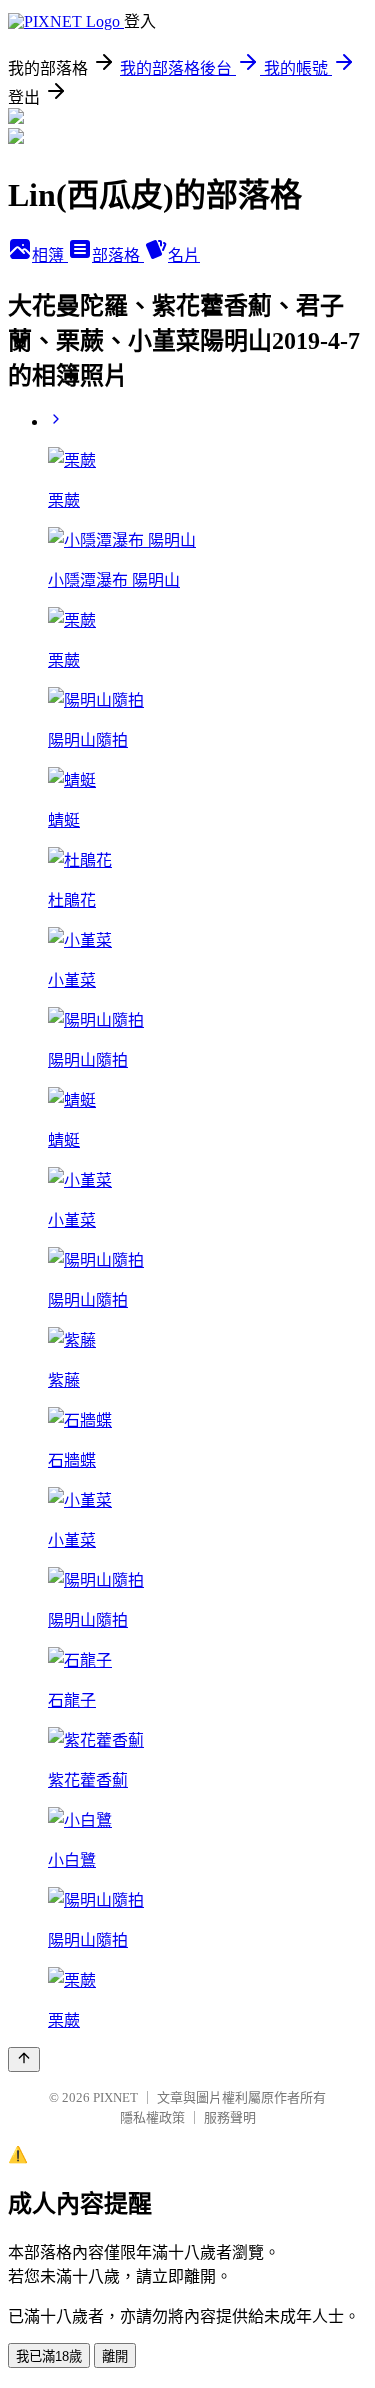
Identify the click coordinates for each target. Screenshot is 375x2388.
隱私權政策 (152, 2117)
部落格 (118, 255)
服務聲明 (230, 2117)
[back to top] (24, 2059)
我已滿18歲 (49, 2356)
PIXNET (115, 2097)
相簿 (50, 255)
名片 (184, 255)
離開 (115, 2356)
